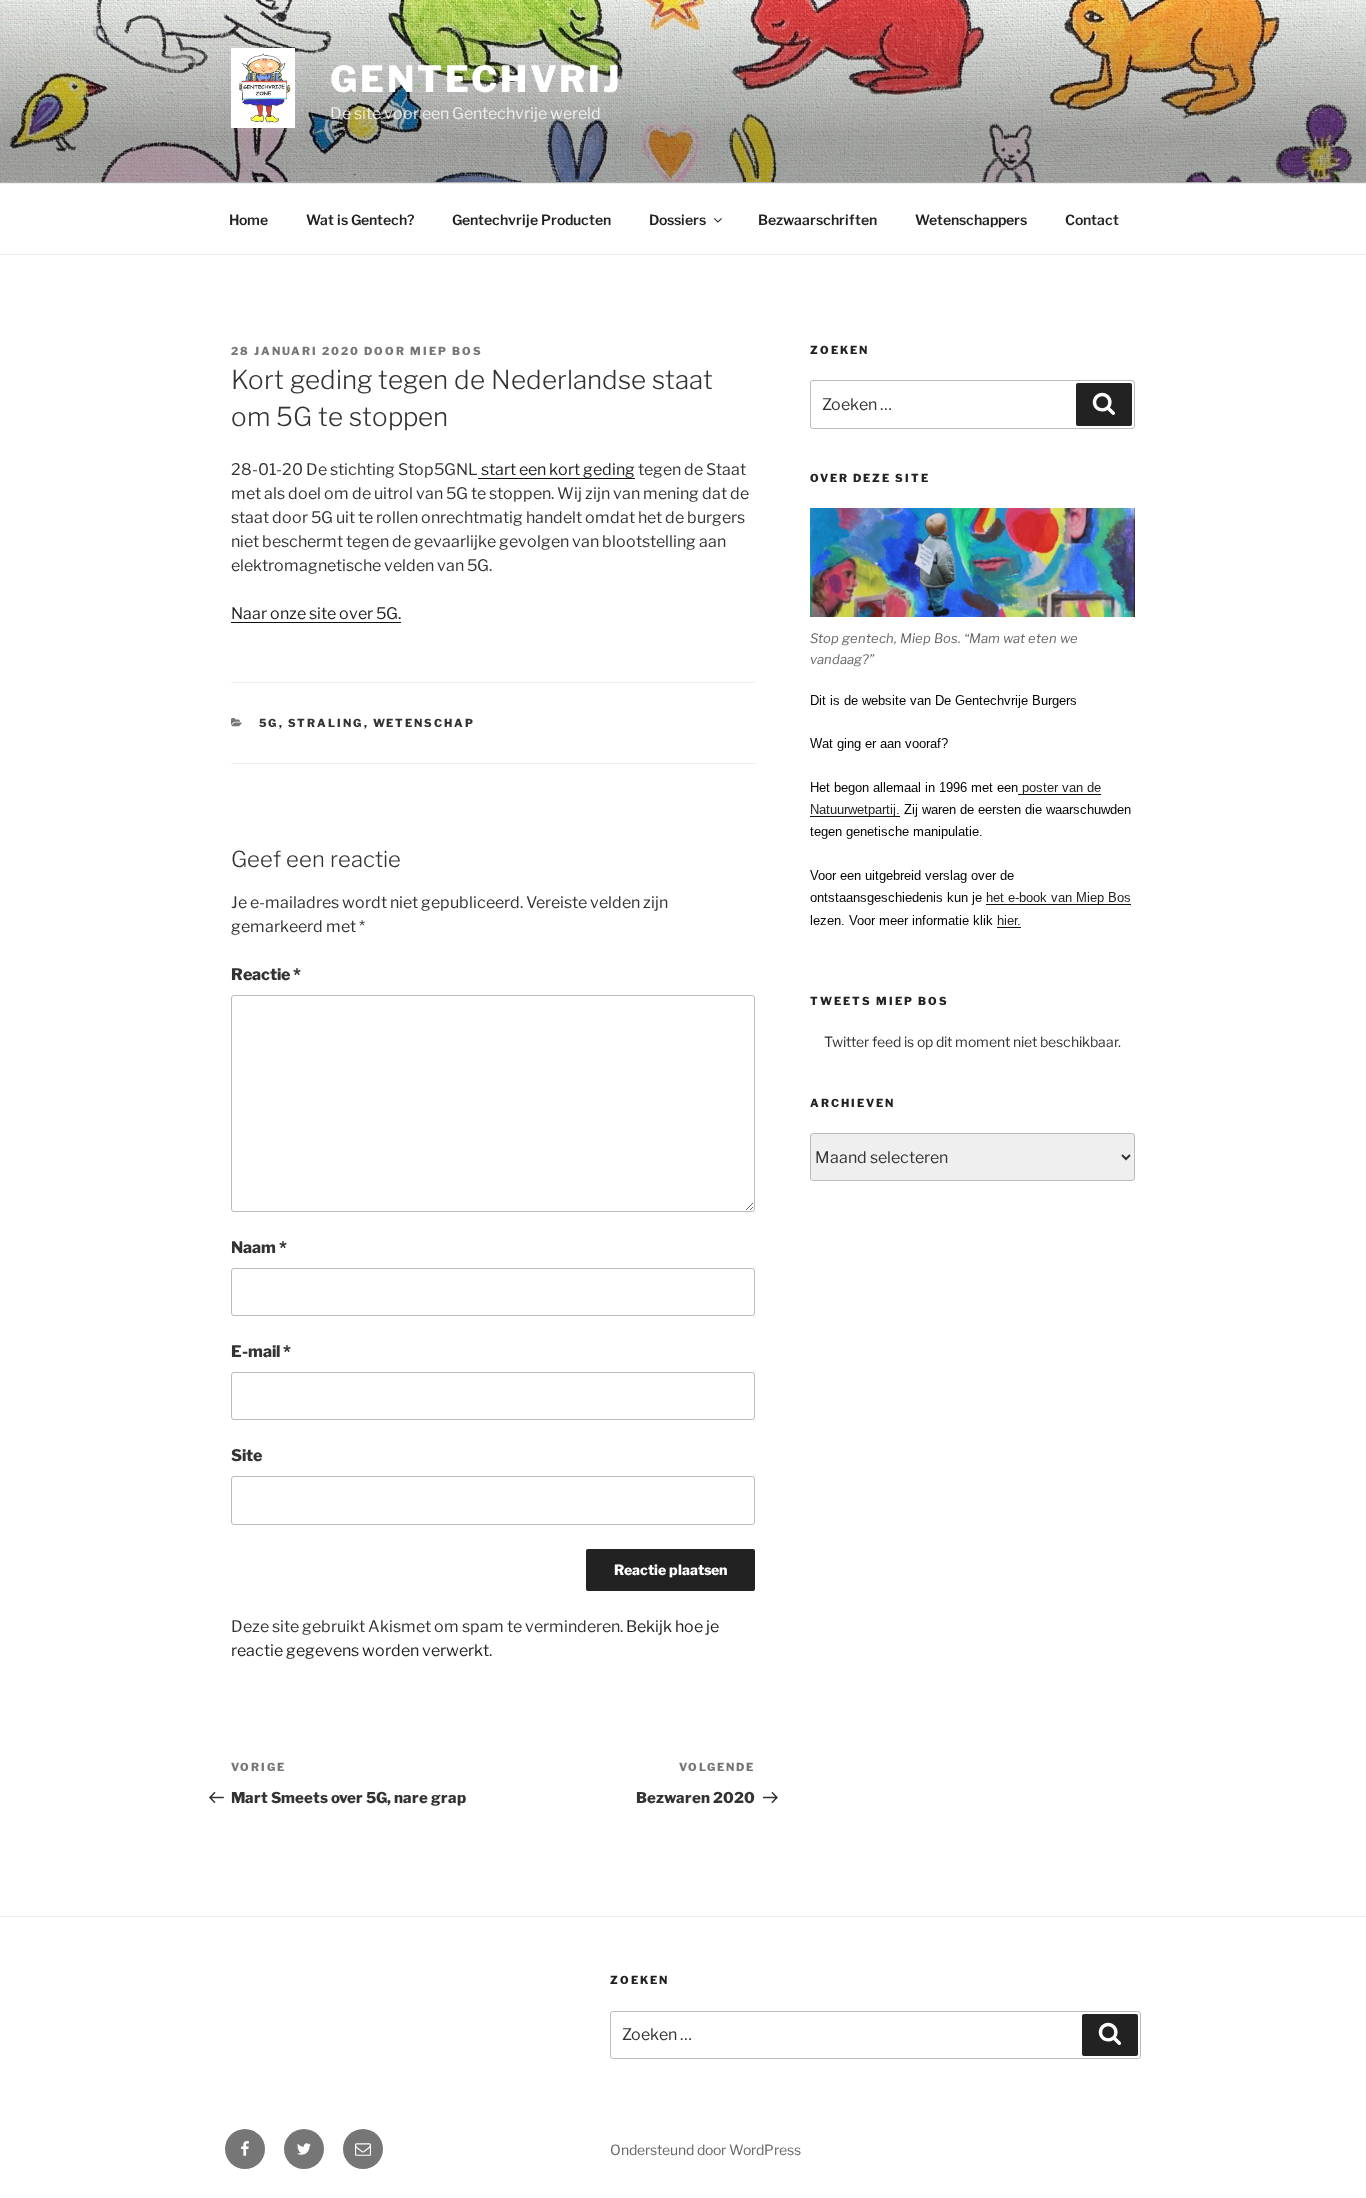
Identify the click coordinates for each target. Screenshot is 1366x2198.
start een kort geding (556, 469)
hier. (1009, 920)
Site (246, 1455)
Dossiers (677, 219)
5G (269, 723)
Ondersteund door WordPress (705, 2149)
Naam (259, 1247)
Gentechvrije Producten (531, 219)
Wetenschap (424, 723)
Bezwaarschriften (817, 219)
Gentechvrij (476, 79)
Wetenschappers (971, 219)
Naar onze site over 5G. (316, 613)
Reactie (266, 974)
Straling (326, 723)
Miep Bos (446, 351)
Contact (1092, 219)
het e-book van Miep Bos (1058, 897)
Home (248, 219)
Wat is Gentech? (360, 219)
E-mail (261, 1351)
